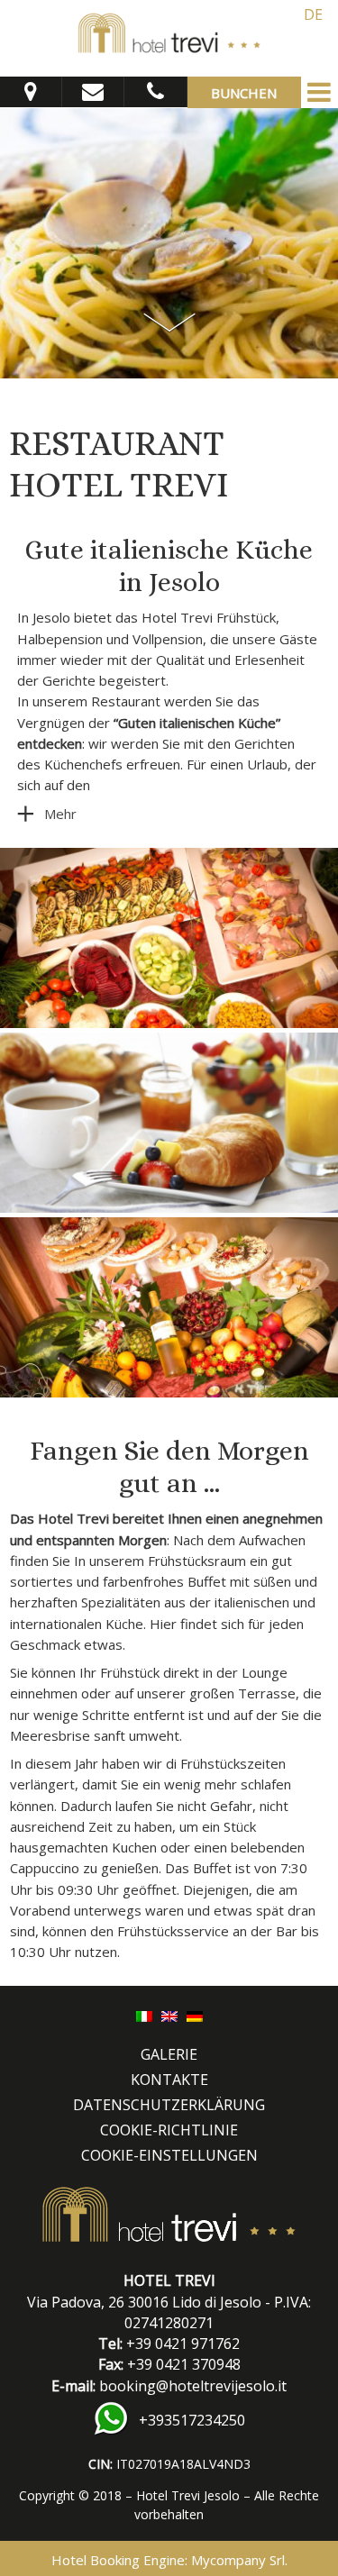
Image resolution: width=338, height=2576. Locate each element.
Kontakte (169, 2080)
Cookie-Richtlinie (169, 2130)
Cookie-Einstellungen (169, 2155)
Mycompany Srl (238, 2560)
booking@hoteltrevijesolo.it (193, 2386)
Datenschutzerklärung (169, 2105)
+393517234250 (192, 2420)
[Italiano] (144, 2015)
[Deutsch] (195, 2015)
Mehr (60, 814)
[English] (169, 2015)
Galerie (169, 2054)
